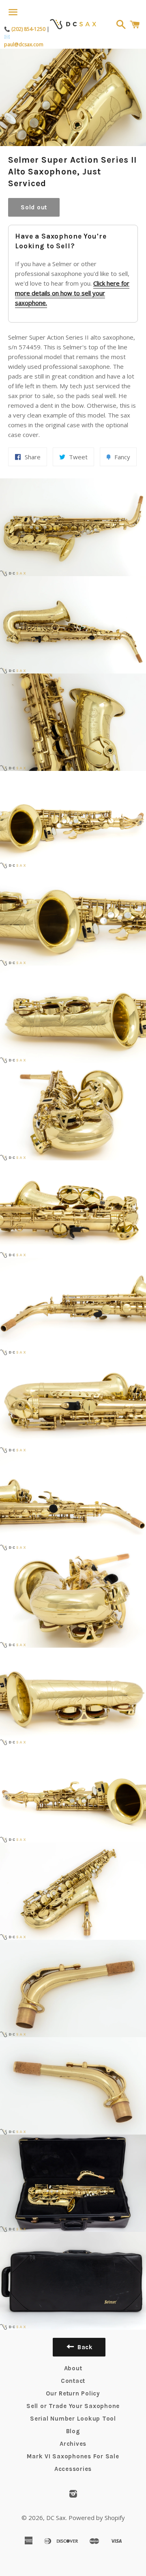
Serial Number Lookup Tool (73, 2419)
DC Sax (56, 2518)
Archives (73, 2444)
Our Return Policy (73, 2393)
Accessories (73, 2469)
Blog (73, 2431)
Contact (73, 2381)
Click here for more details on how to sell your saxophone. (72, 293)
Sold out (34, 207)
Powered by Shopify (97, 2518)
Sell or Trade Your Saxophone (73, 2406)
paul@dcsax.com (24, 44)
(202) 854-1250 (28, 29)
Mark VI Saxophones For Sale (73, 2456)
